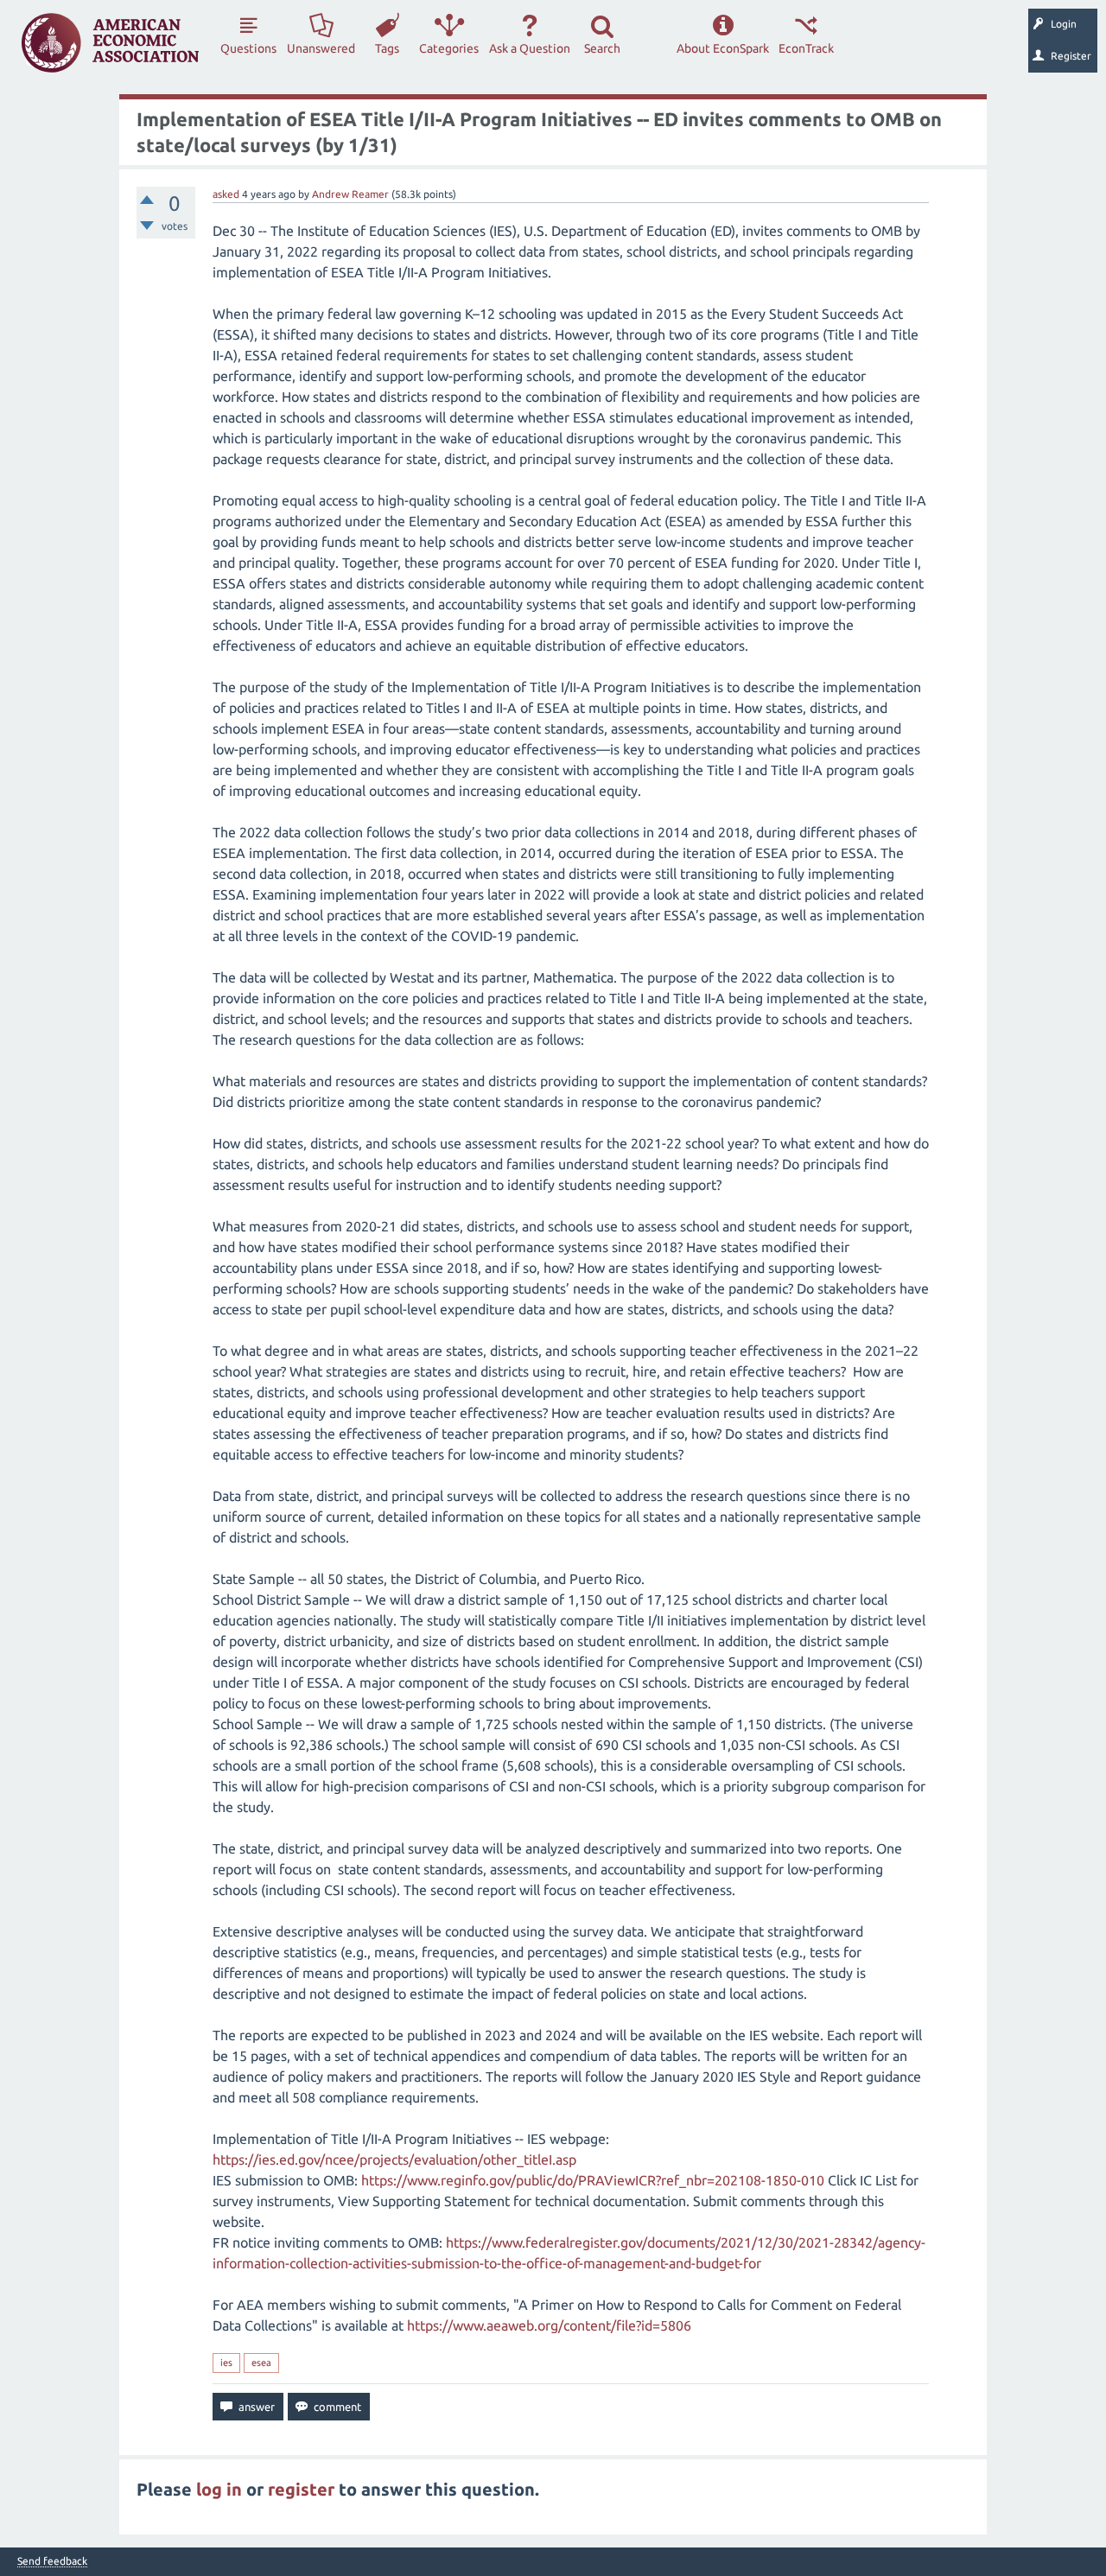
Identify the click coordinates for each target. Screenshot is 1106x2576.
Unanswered (321, 48)
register (301, 2489)
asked (226, 194)
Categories (449, 48)
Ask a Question (530, 48)
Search (602, 48)
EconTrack (806, 48)
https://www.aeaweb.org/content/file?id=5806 (549, 2325)
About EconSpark (723, 48)
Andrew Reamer (350, 194)
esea (261, 2363)
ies (226, 2363)
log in (219, 2489)
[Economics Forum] (110, 43)
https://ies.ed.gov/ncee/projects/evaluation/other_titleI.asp (394, 2159)
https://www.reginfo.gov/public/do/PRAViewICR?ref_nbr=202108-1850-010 (593, 2180)
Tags (387, 48)
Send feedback (52, 2561)
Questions (248, 48)
